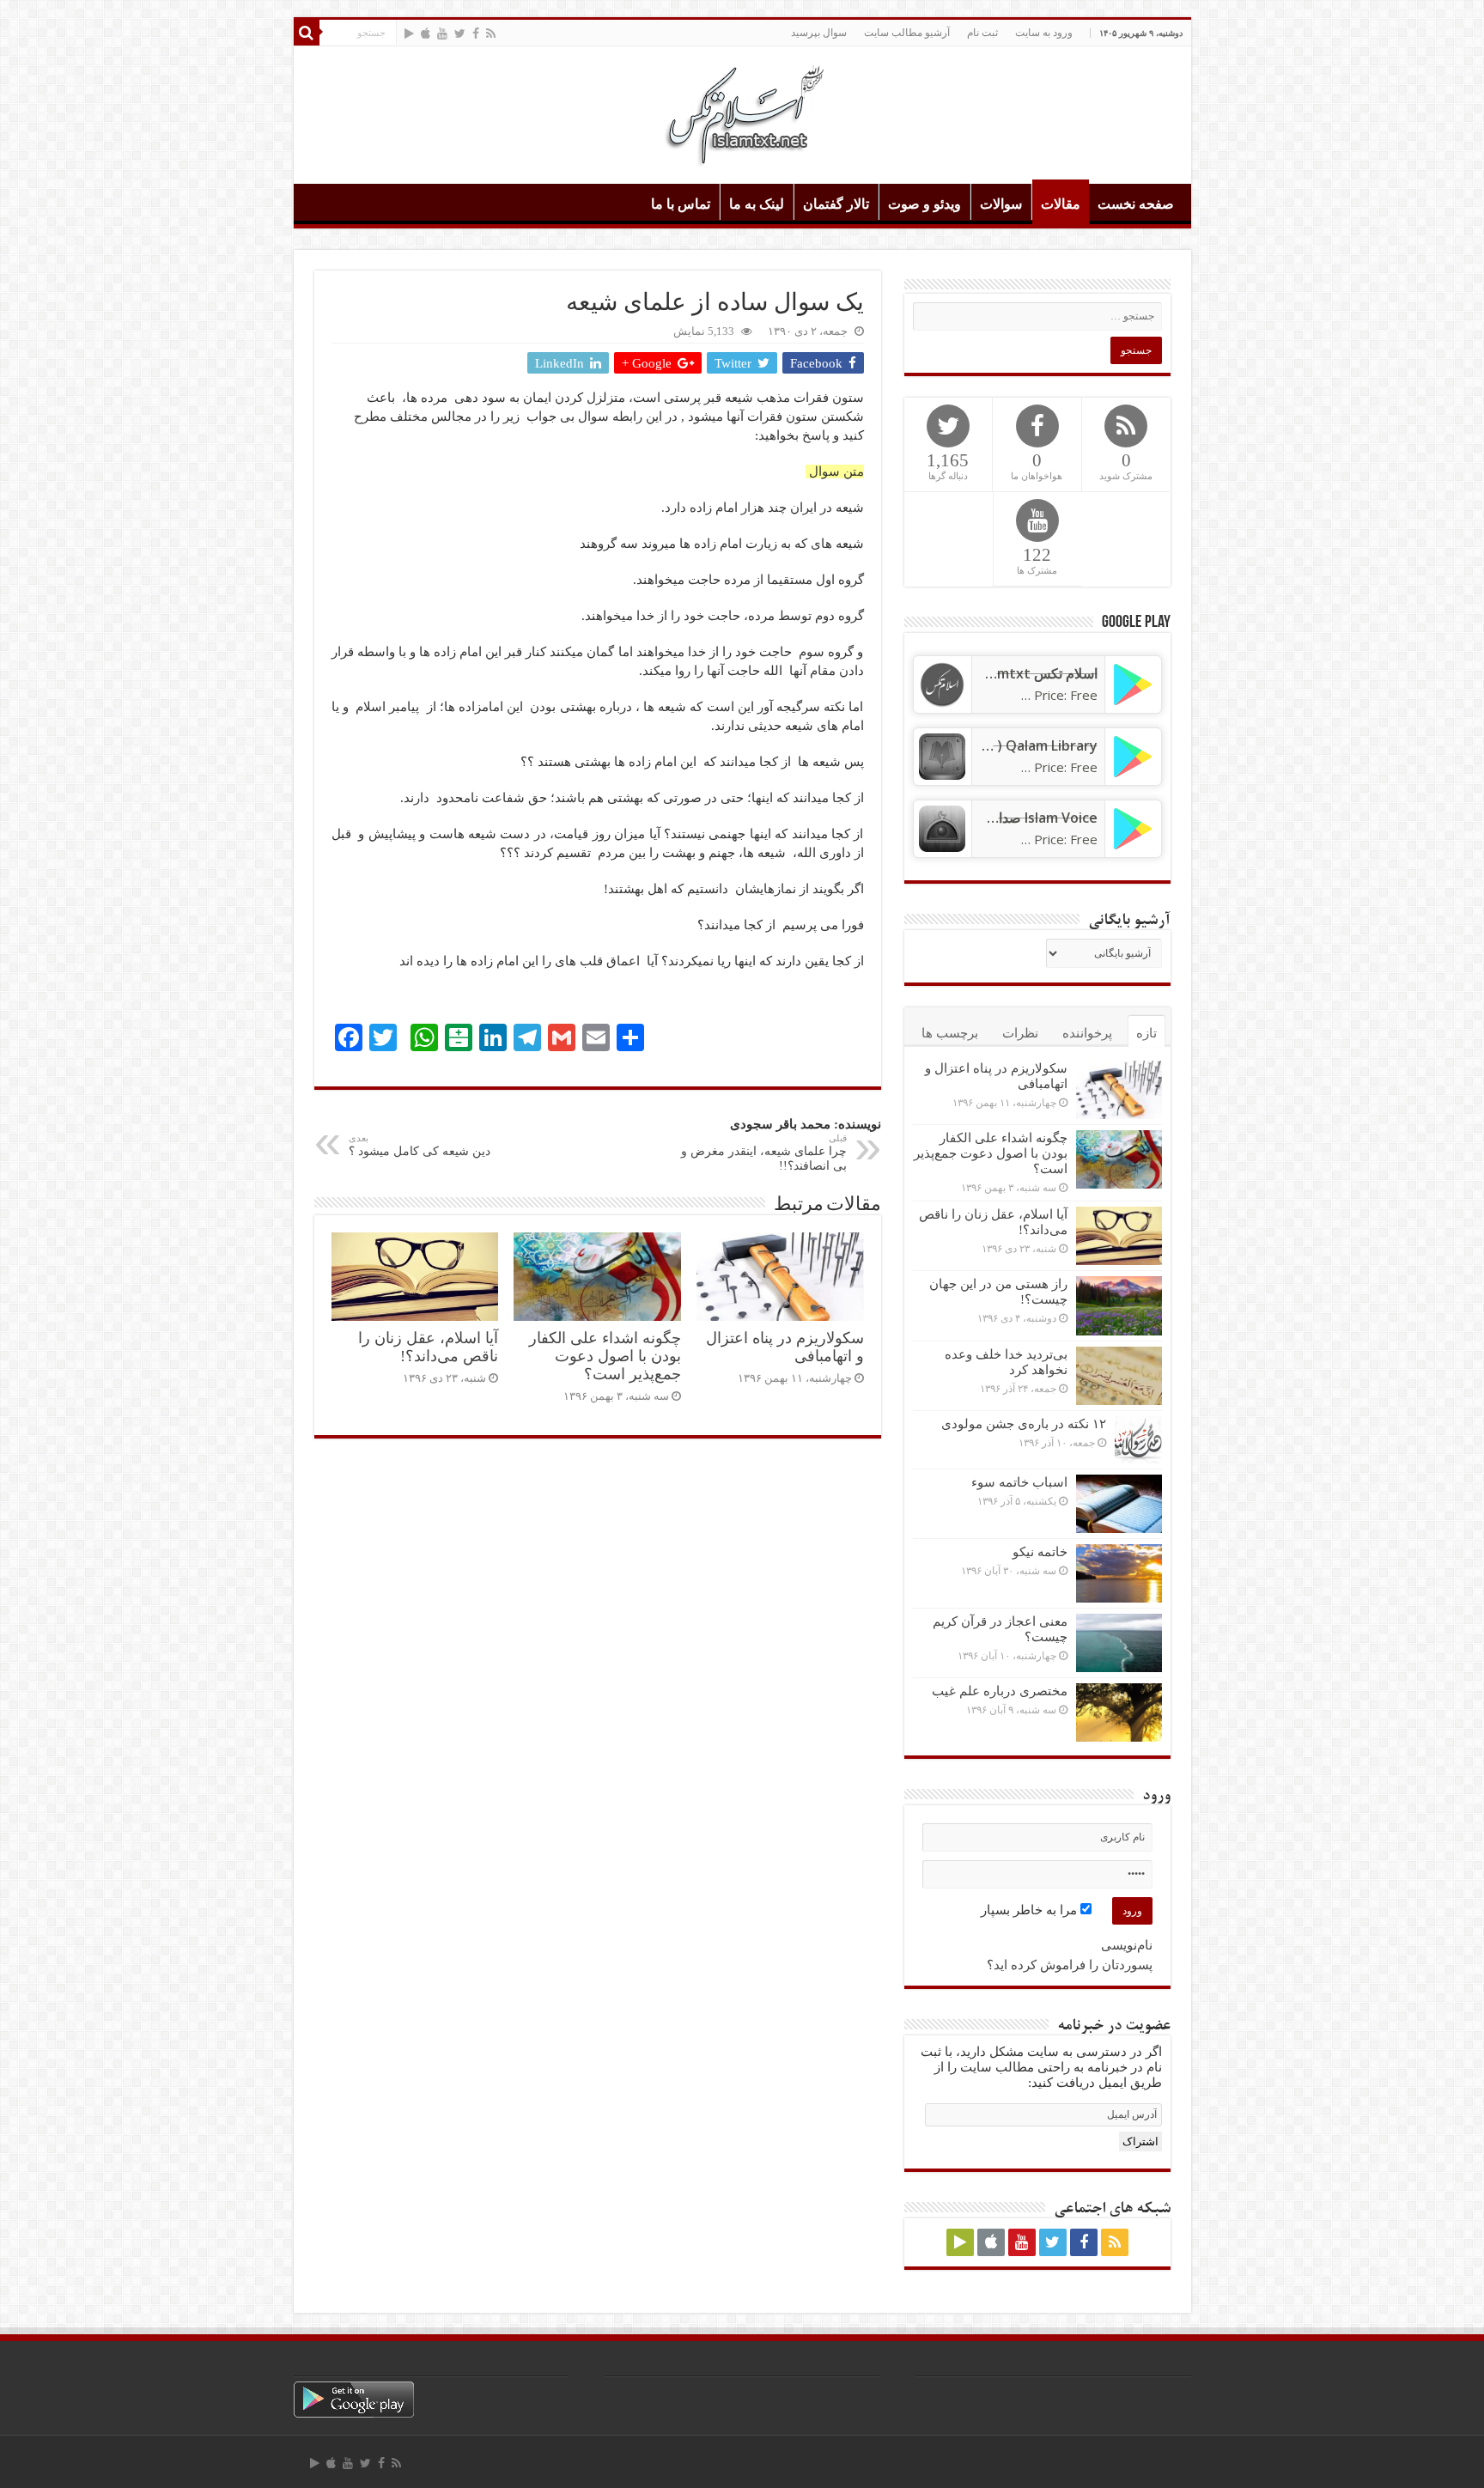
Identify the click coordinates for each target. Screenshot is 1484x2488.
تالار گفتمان (836, 204)
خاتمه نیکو (1040, 1552)
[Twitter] (460, 33)
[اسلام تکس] (742, 112)
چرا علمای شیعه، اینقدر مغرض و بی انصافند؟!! (764, 1153)
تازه (1146, 1033)
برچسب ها (950, 1033)
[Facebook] (476, 33)
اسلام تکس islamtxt (1037, 673)
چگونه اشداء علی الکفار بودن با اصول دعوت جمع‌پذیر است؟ (605, 1356)
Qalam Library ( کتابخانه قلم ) (1008, 745)
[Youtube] (442, 33)
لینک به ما (757, 204)
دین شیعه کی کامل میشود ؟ (420, 1145)
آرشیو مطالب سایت (907, 33)
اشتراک (1140, 2141)
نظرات (1020, 1033)
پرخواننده (1087, 1033)
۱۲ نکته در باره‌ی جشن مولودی (1024, 1424)
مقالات (1061, 204)
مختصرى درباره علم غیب (1000, 1691)
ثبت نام (982, 33)
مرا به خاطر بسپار (1031, 1910)
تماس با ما (681, 204)
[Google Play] (409, 33)
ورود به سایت (1044, 33)
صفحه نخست (1136, 204)
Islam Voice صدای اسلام (1025, 818)
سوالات (1001, 204)
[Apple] (426, 33)
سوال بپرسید (819, 33)
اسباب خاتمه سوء (1019, 1482)
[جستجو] (307, 33)
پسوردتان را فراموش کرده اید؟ (1070, 1965)
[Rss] (491, 33)
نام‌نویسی (1127, 1945)
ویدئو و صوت (924, 204)
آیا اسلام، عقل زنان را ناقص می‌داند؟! (428, 1347)
